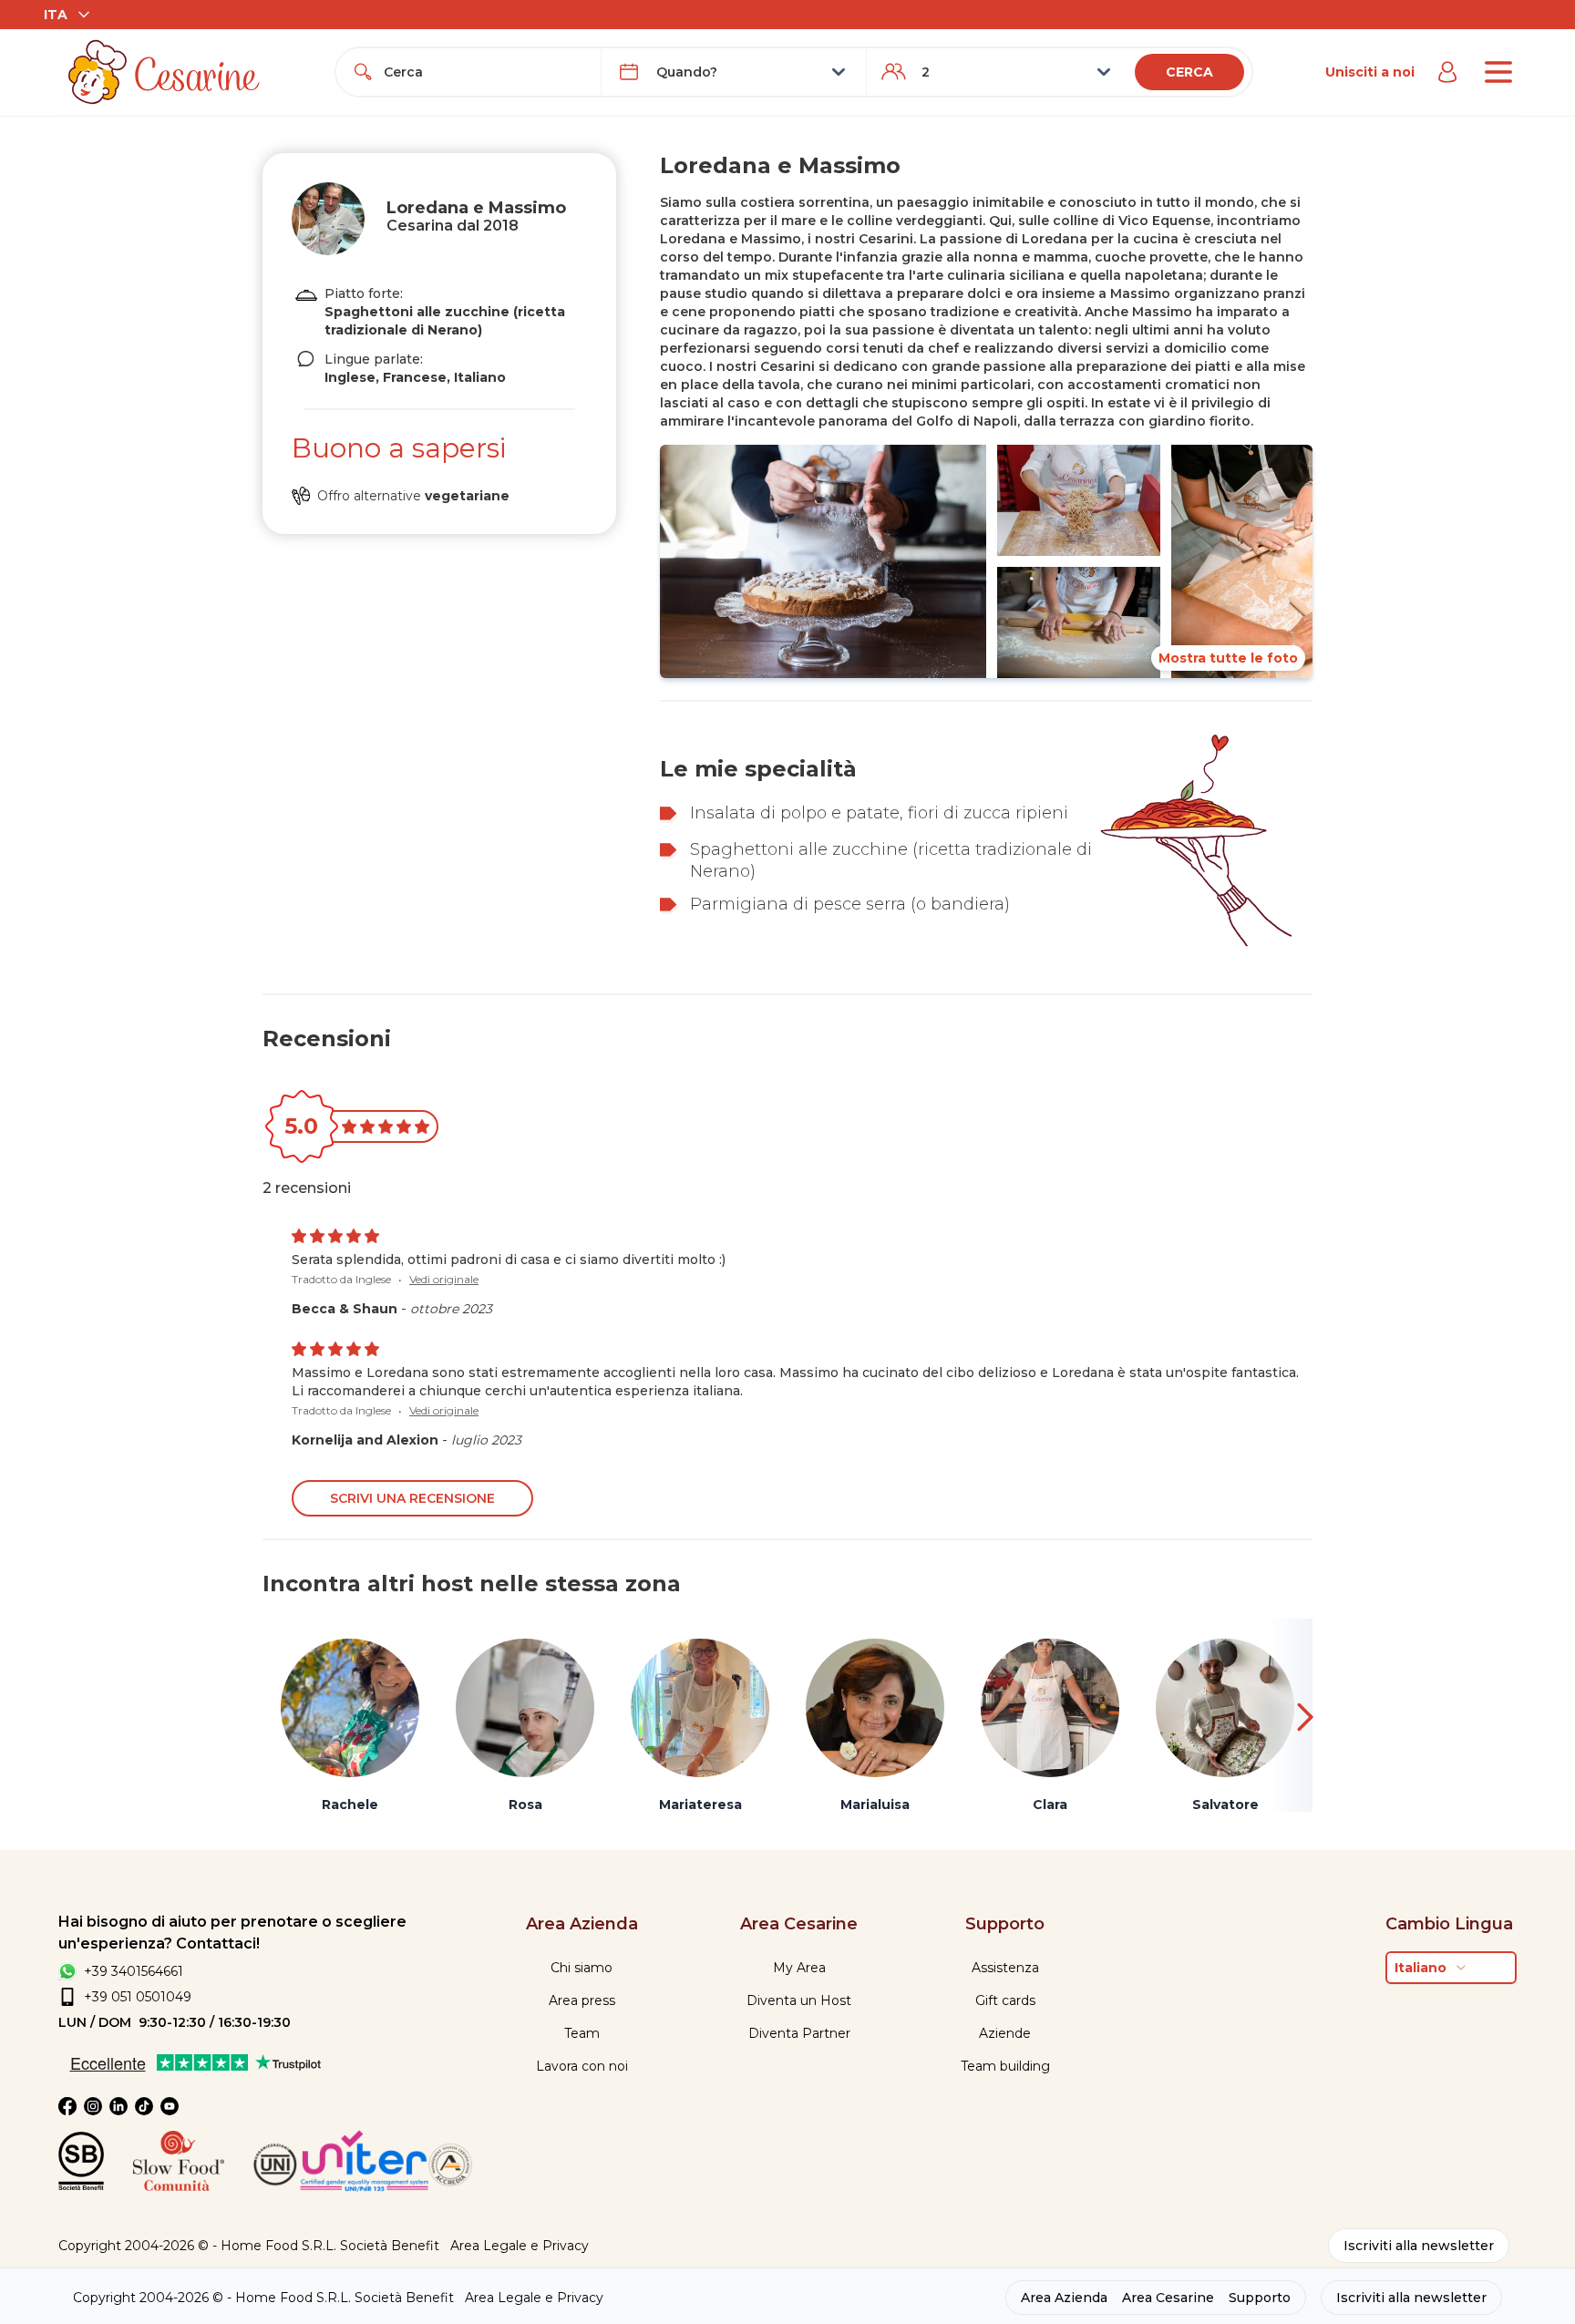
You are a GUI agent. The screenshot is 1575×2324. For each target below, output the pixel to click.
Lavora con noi (582, 2066)
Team (582, 2033)
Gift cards (1005, 2000)
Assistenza (1005, 1968)
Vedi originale (444, 1279)
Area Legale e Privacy (520, 2246)
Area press (582, 2000)
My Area (799, 1968)
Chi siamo (582, 1968)
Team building (1005, 2066)
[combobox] (485, 72)
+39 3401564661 (134, 1971)
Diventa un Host (799, 2000)
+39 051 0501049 (138, 1997)
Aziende (1005, 2033)
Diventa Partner (799, 2033)
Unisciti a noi (1370, 72)
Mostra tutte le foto (1228, 658)
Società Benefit (390, 2246)
